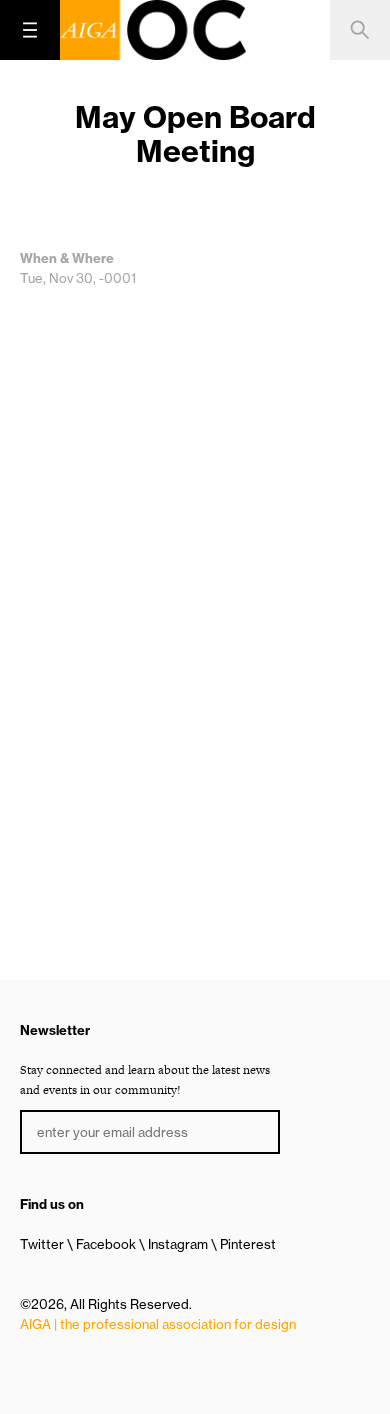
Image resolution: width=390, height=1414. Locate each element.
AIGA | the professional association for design (158, 1324)
